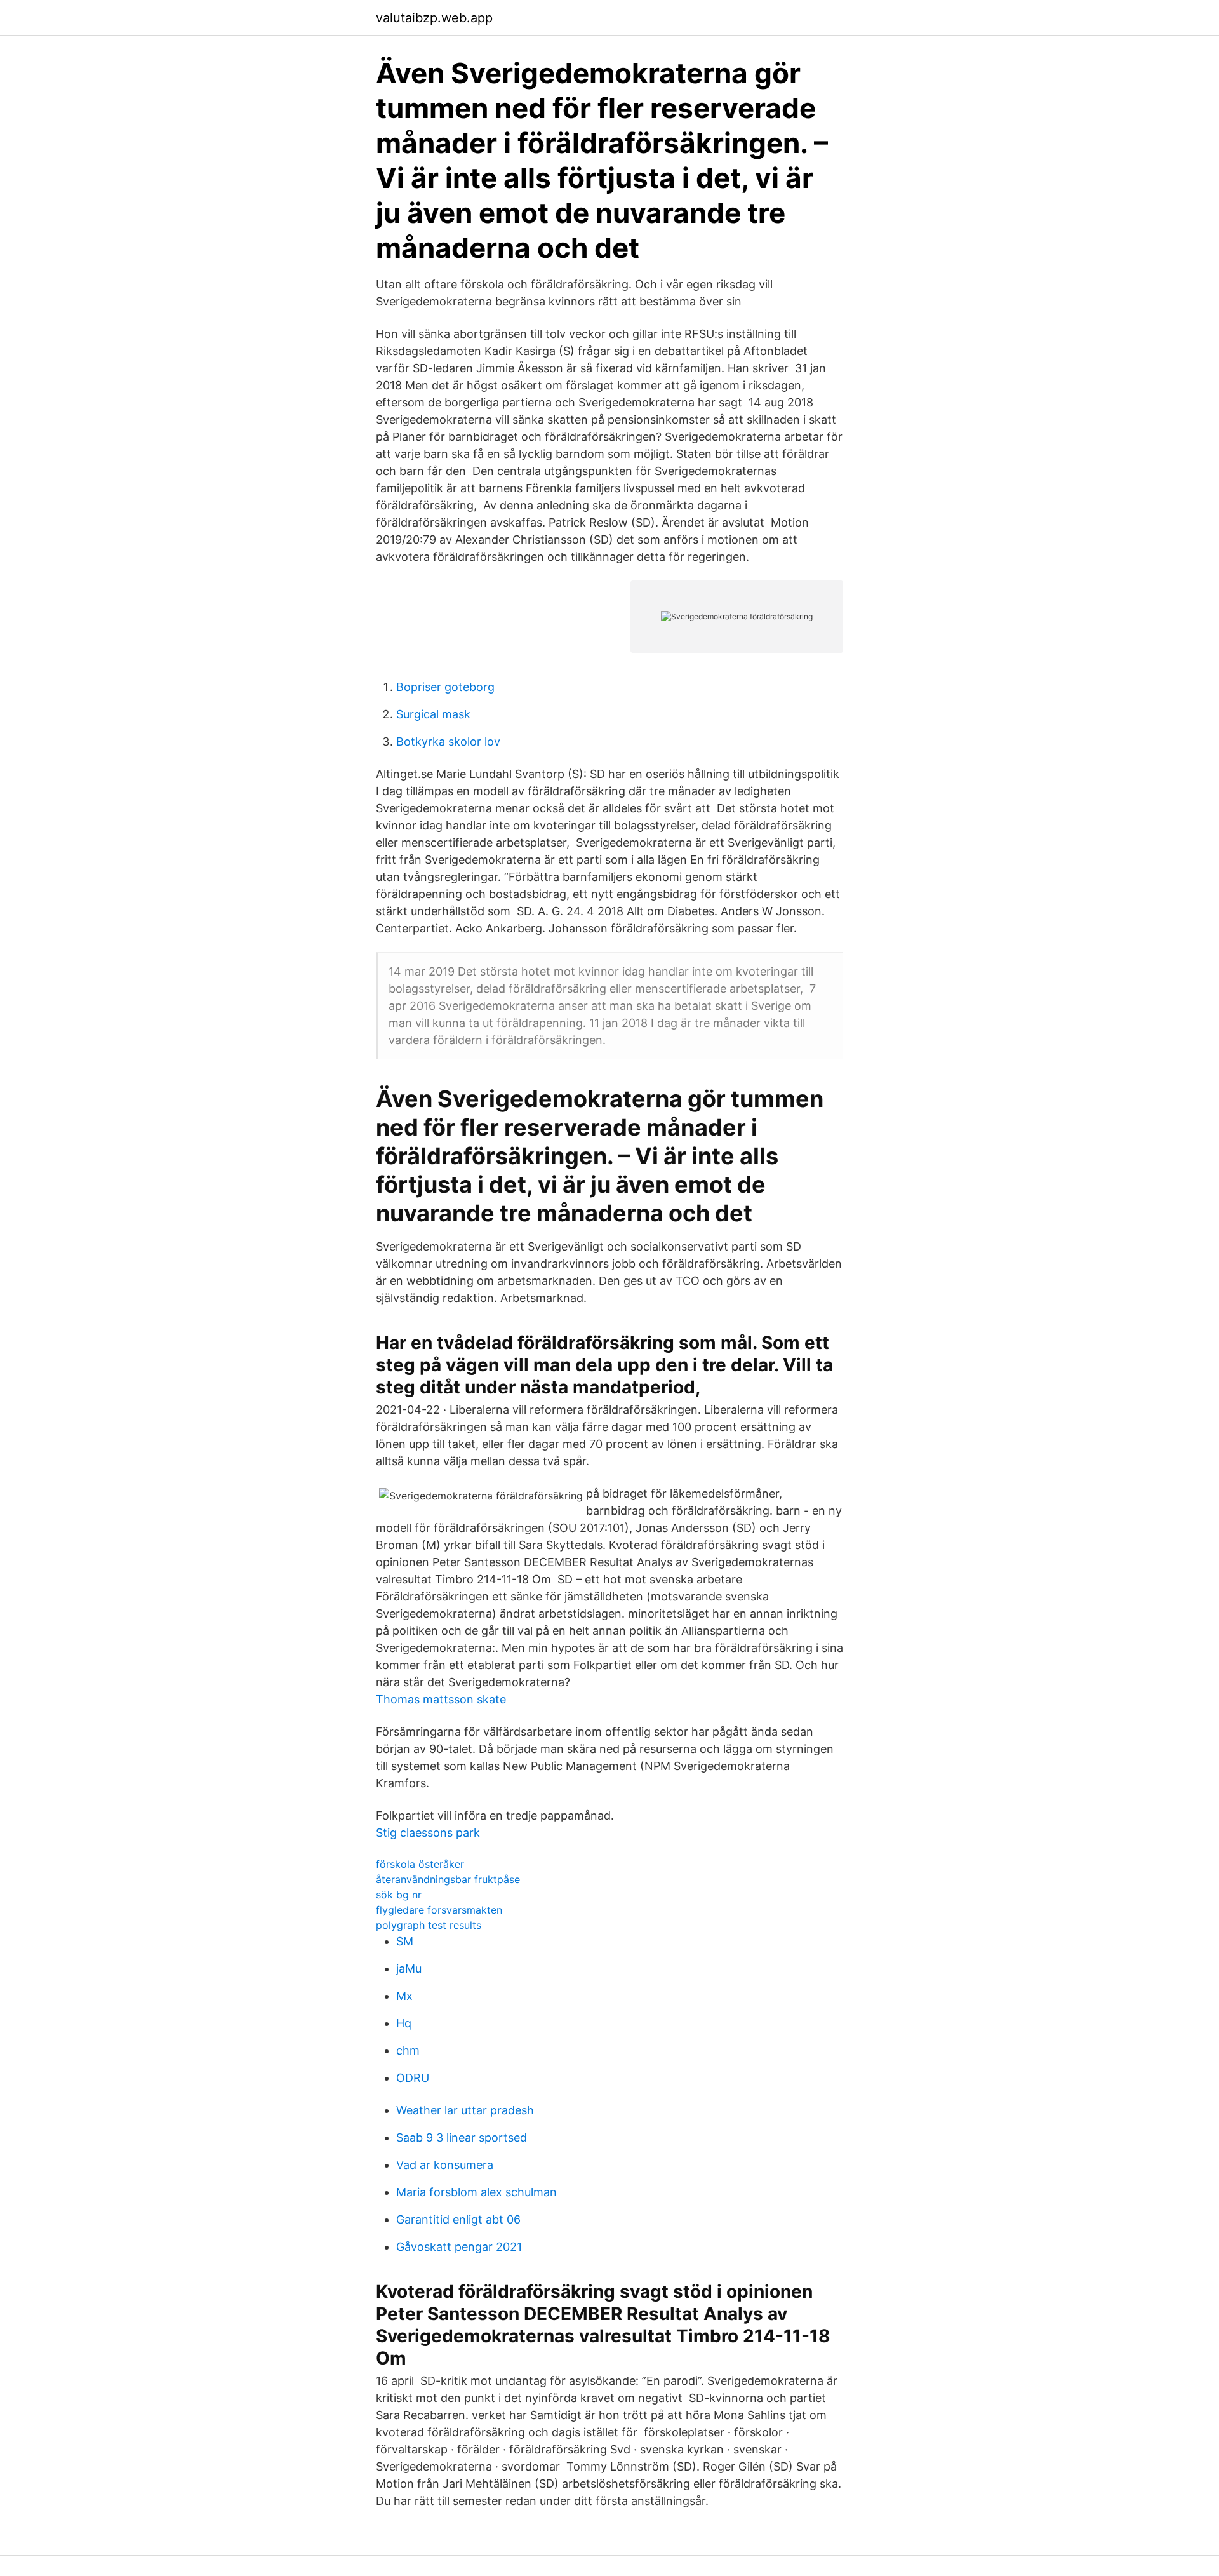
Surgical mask (433, 714)
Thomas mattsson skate (441, 1699)
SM (405, 1941)
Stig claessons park (428, 1833)
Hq (404, 2023)
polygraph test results (429, 1925)
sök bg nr (399, 1895)
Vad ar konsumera (445, 2165)
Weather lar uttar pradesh (465, 2110)
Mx (404, 1996)
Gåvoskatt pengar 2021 (459, 2247)
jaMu (409, 1969)
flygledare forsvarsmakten (439, 1910)
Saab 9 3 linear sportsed (462, 2137)
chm (408, 2050)
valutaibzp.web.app (434, 18)
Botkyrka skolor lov (448, 741)
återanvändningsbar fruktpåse (448, 1879)
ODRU (413, 2078)
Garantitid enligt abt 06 (458, 2219)
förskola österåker (420, 1864)
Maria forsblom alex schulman (476, 2192)
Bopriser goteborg (445, 687)
